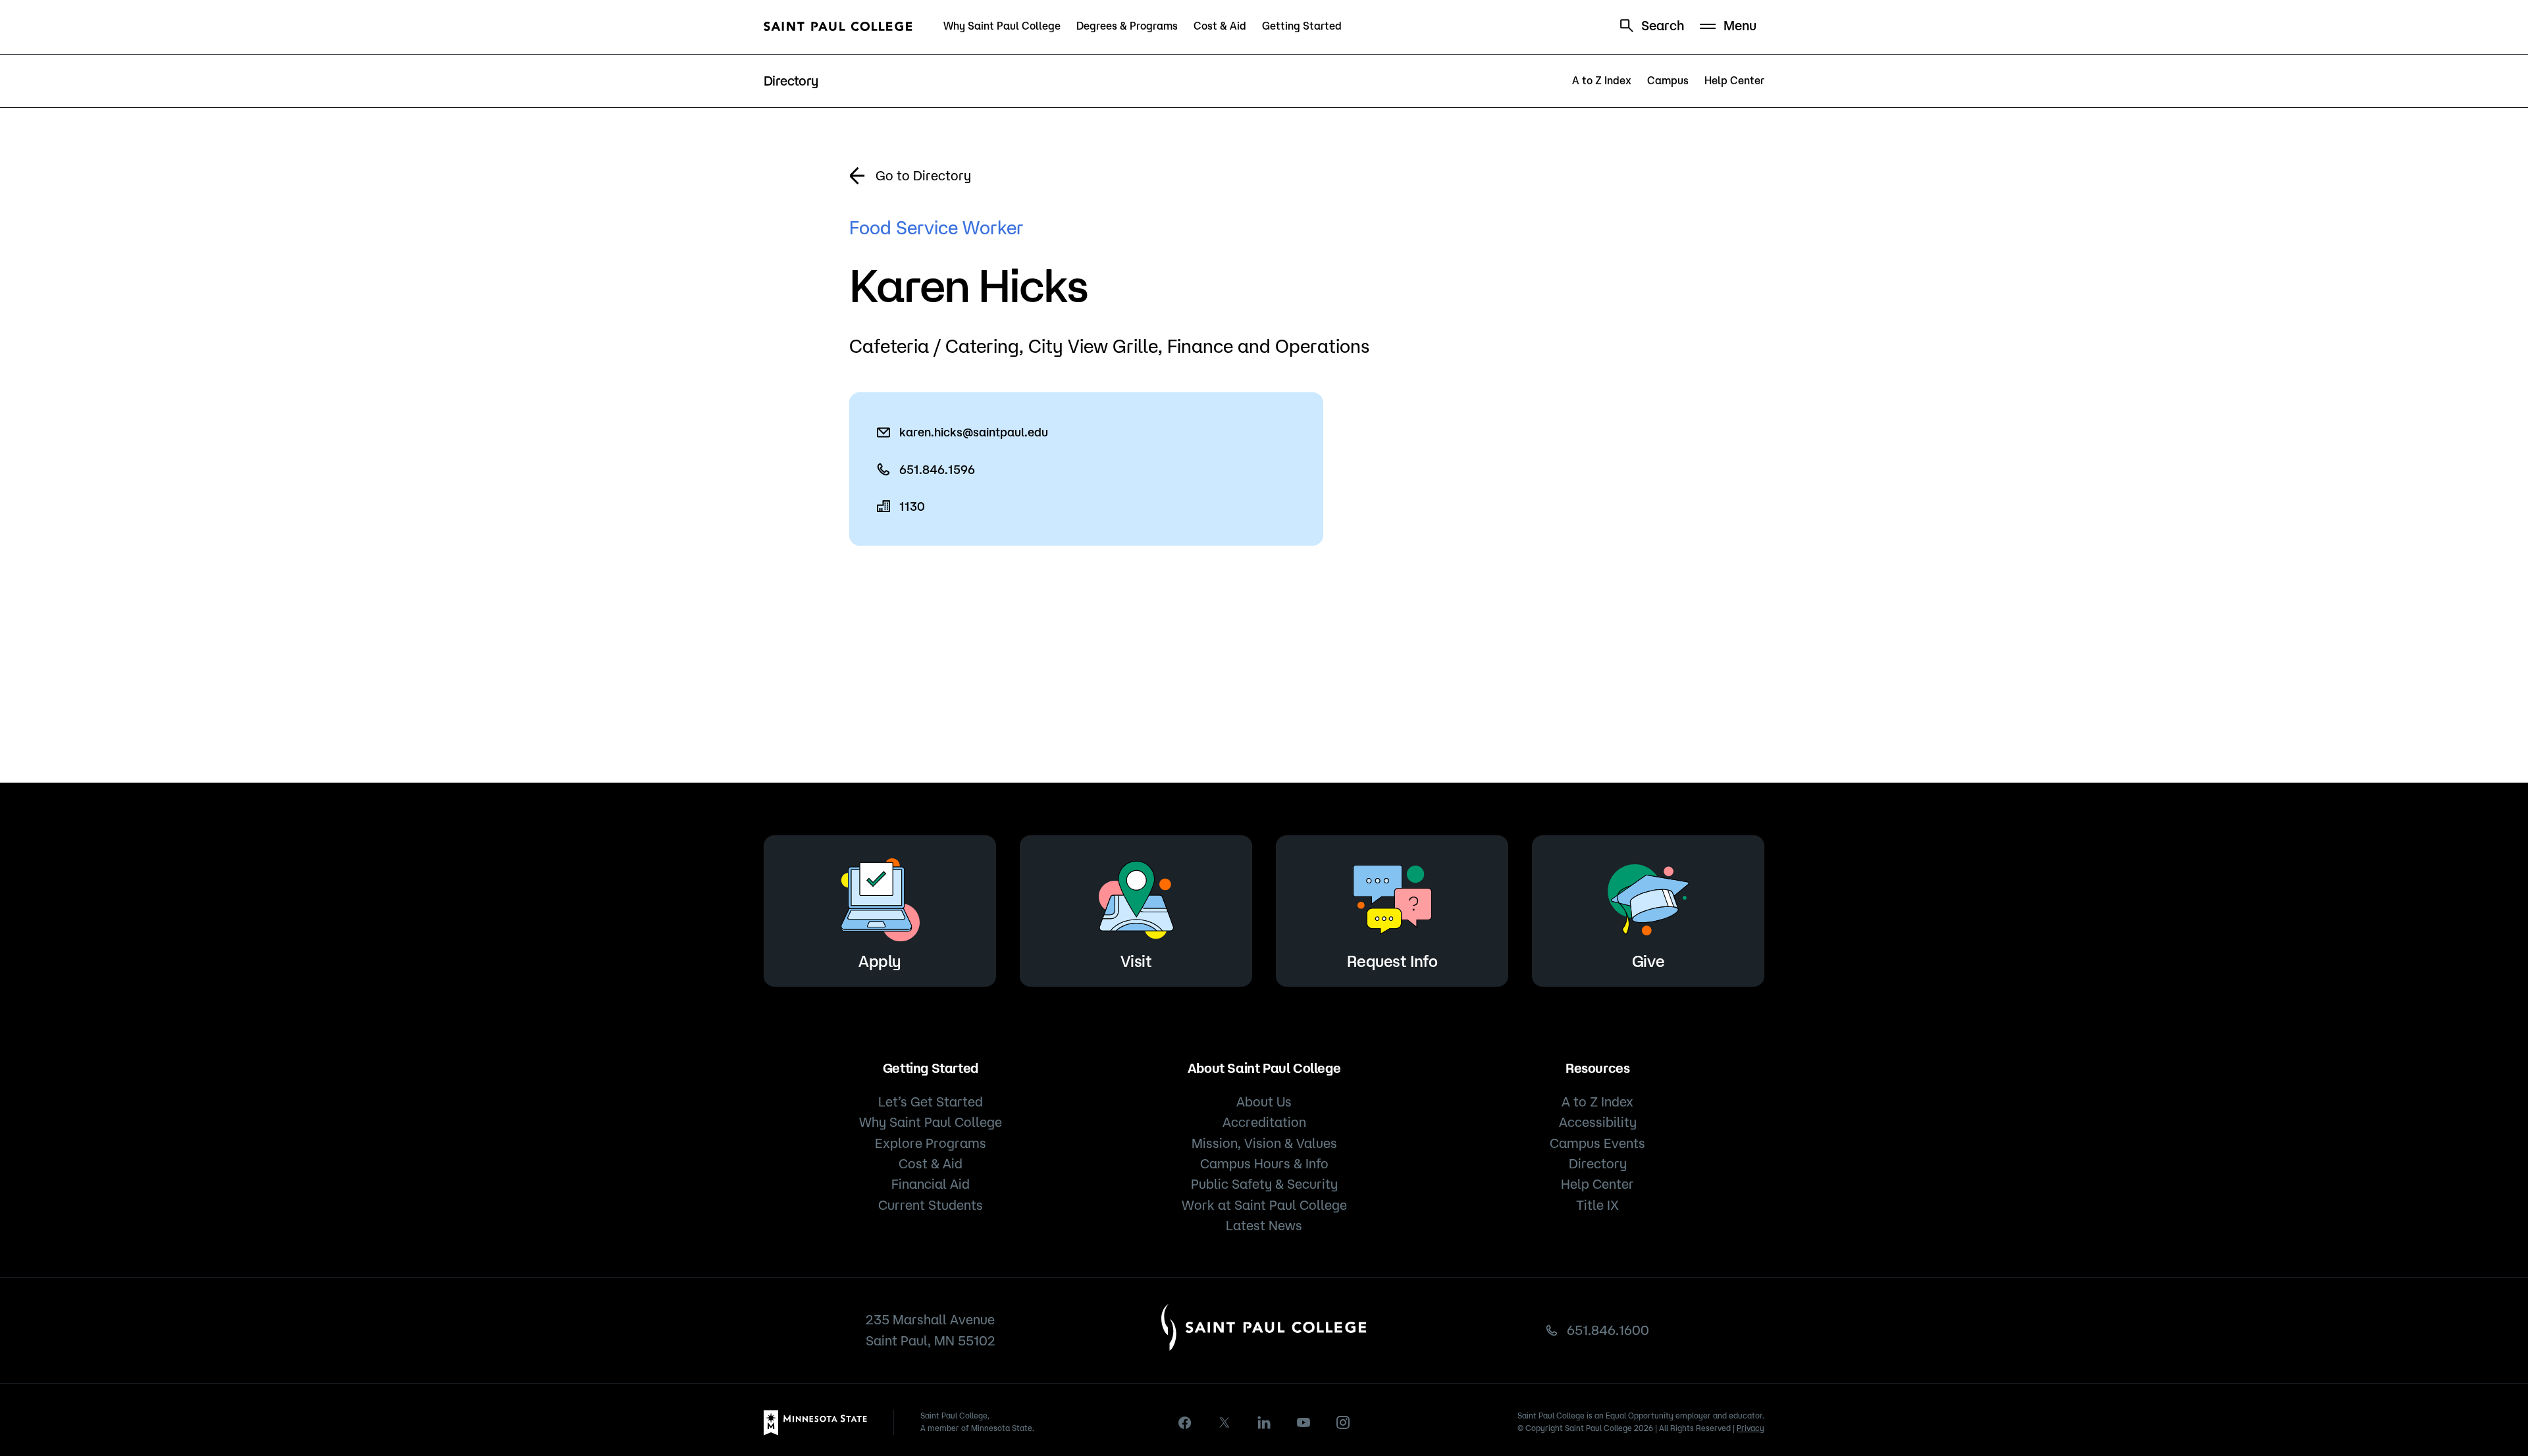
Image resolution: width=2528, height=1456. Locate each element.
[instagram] (1343, 1422)
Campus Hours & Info (1264, 1163)
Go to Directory (923, 175)
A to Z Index (1602, 80)
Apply (880, 961)
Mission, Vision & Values (1264, 1143)
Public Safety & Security (1264, 1184)
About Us (1264, 1102)
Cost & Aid (1220, 26)
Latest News (1264, 1225)
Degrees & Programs (1127, 26)
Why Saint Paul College (1002, 26)
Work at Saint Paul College (1264, 1205)
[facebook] (1185, 1423)
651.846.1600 (1608, 1330)
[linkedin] (1264, 1422)
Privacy (1751, 1428)
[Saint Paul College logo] (838, 26)
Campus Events (1597, 1143)
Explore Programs (931, 1143)
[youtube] (1303, 1422)
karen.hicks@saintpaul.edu (974, 432)
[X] (1224, 1422)
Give (1648, 961)
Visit (1136, 961)
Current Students (931, 1205)
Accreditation (1264, 1122)
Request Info (1392, 961)
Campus (1668, 80)
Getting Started (1302, 26)
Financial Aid (931, 1184)
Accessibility (1598, 1122)
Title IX (1597, 1205)
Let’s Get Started (931, 1102)
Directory (1598, 1163)
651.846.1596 (937, 469)
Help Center (1734, 80)
